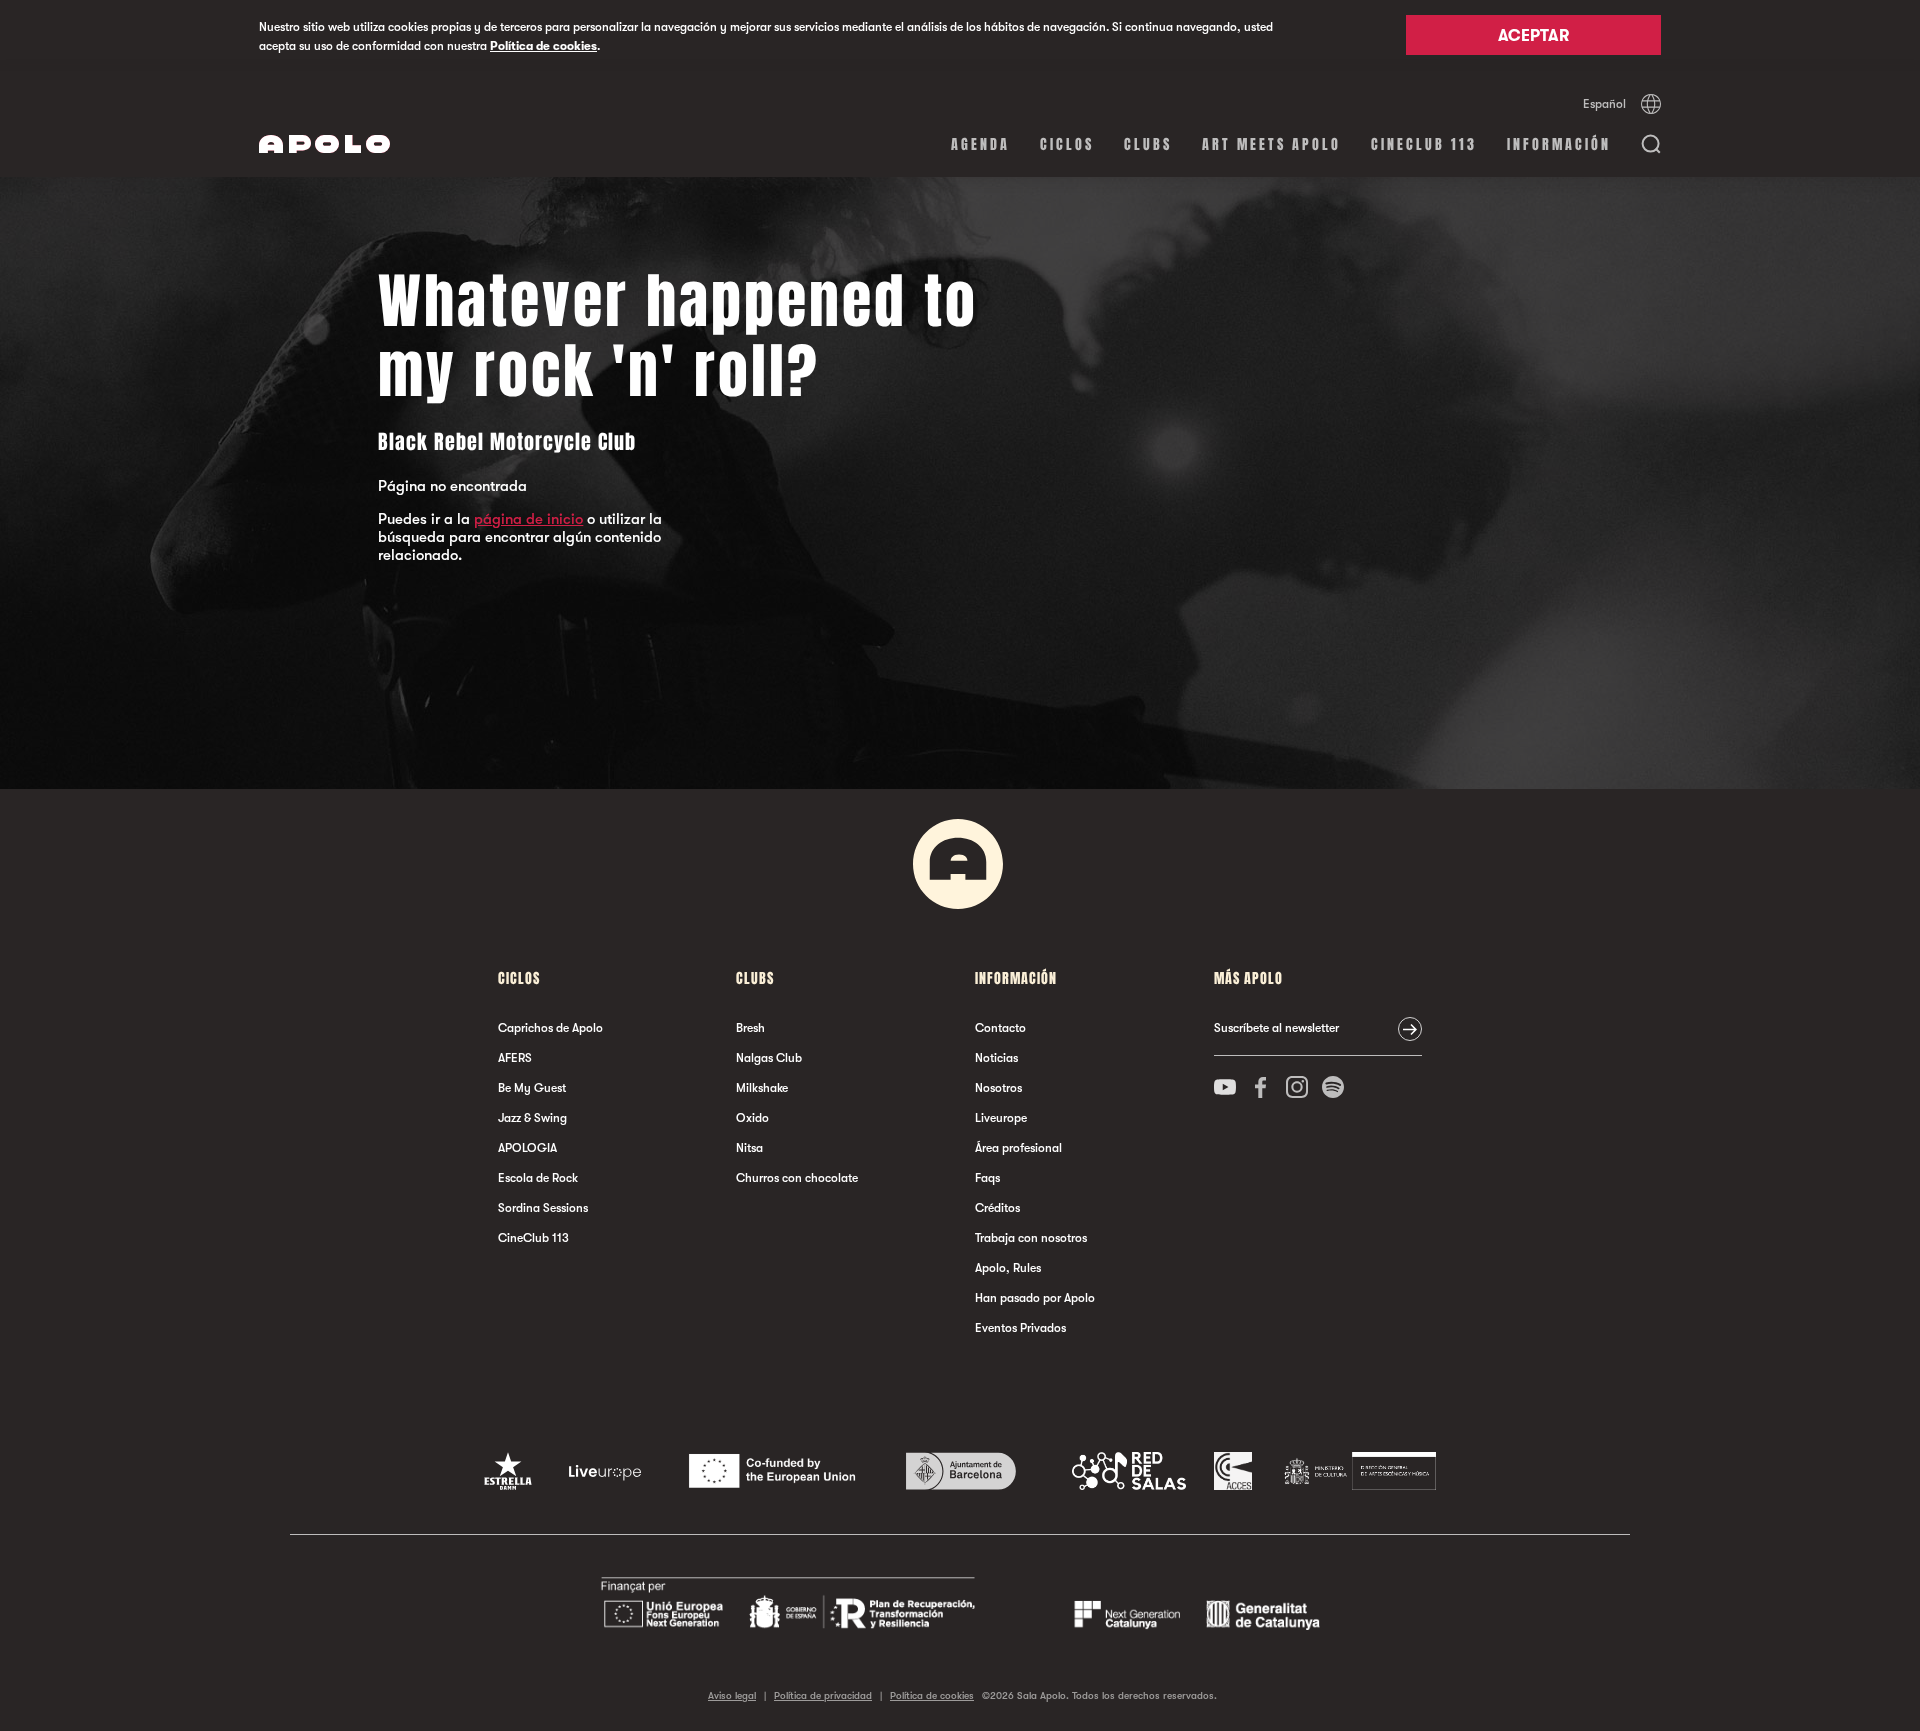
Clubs (1148, 144)
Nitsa (749, 1148)
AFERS (515, 1058)
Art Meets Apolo (1271, 144)
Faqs (987, 1178)
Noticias (996, 1058)
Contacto (1000, 1028)
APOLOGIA (527, 1148)
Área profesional (1018, 1148)
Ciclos (1067, 144)
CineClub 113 (1424, 144)
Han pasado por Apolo (1035, 1298)
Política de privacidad (823, 1695)
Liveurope (1001, 1118)
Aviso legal (732, 1695)
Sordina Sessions (543, 1208)
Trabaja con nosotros (1031, 1238)
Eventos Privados (1020, 1328)
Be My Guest (532, 1088)
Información (1559, 144)
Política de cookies (543, 46)
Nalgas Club (769, 1058)
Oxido (752, 1118)
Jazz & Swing (532, 1118)
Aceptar (1533, 37)
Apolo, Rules (1008, 1268)
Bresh (750, 1028)
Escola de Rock (538, 1178)
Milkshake (762, 1088)
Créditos (997, 1208)
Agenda (980, 144)
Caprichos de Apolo (550, 1028)
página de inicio (528, 519)
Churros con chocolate (797, 1178)
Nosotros (998, 1088)
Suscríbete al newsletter (1276, 1028)
